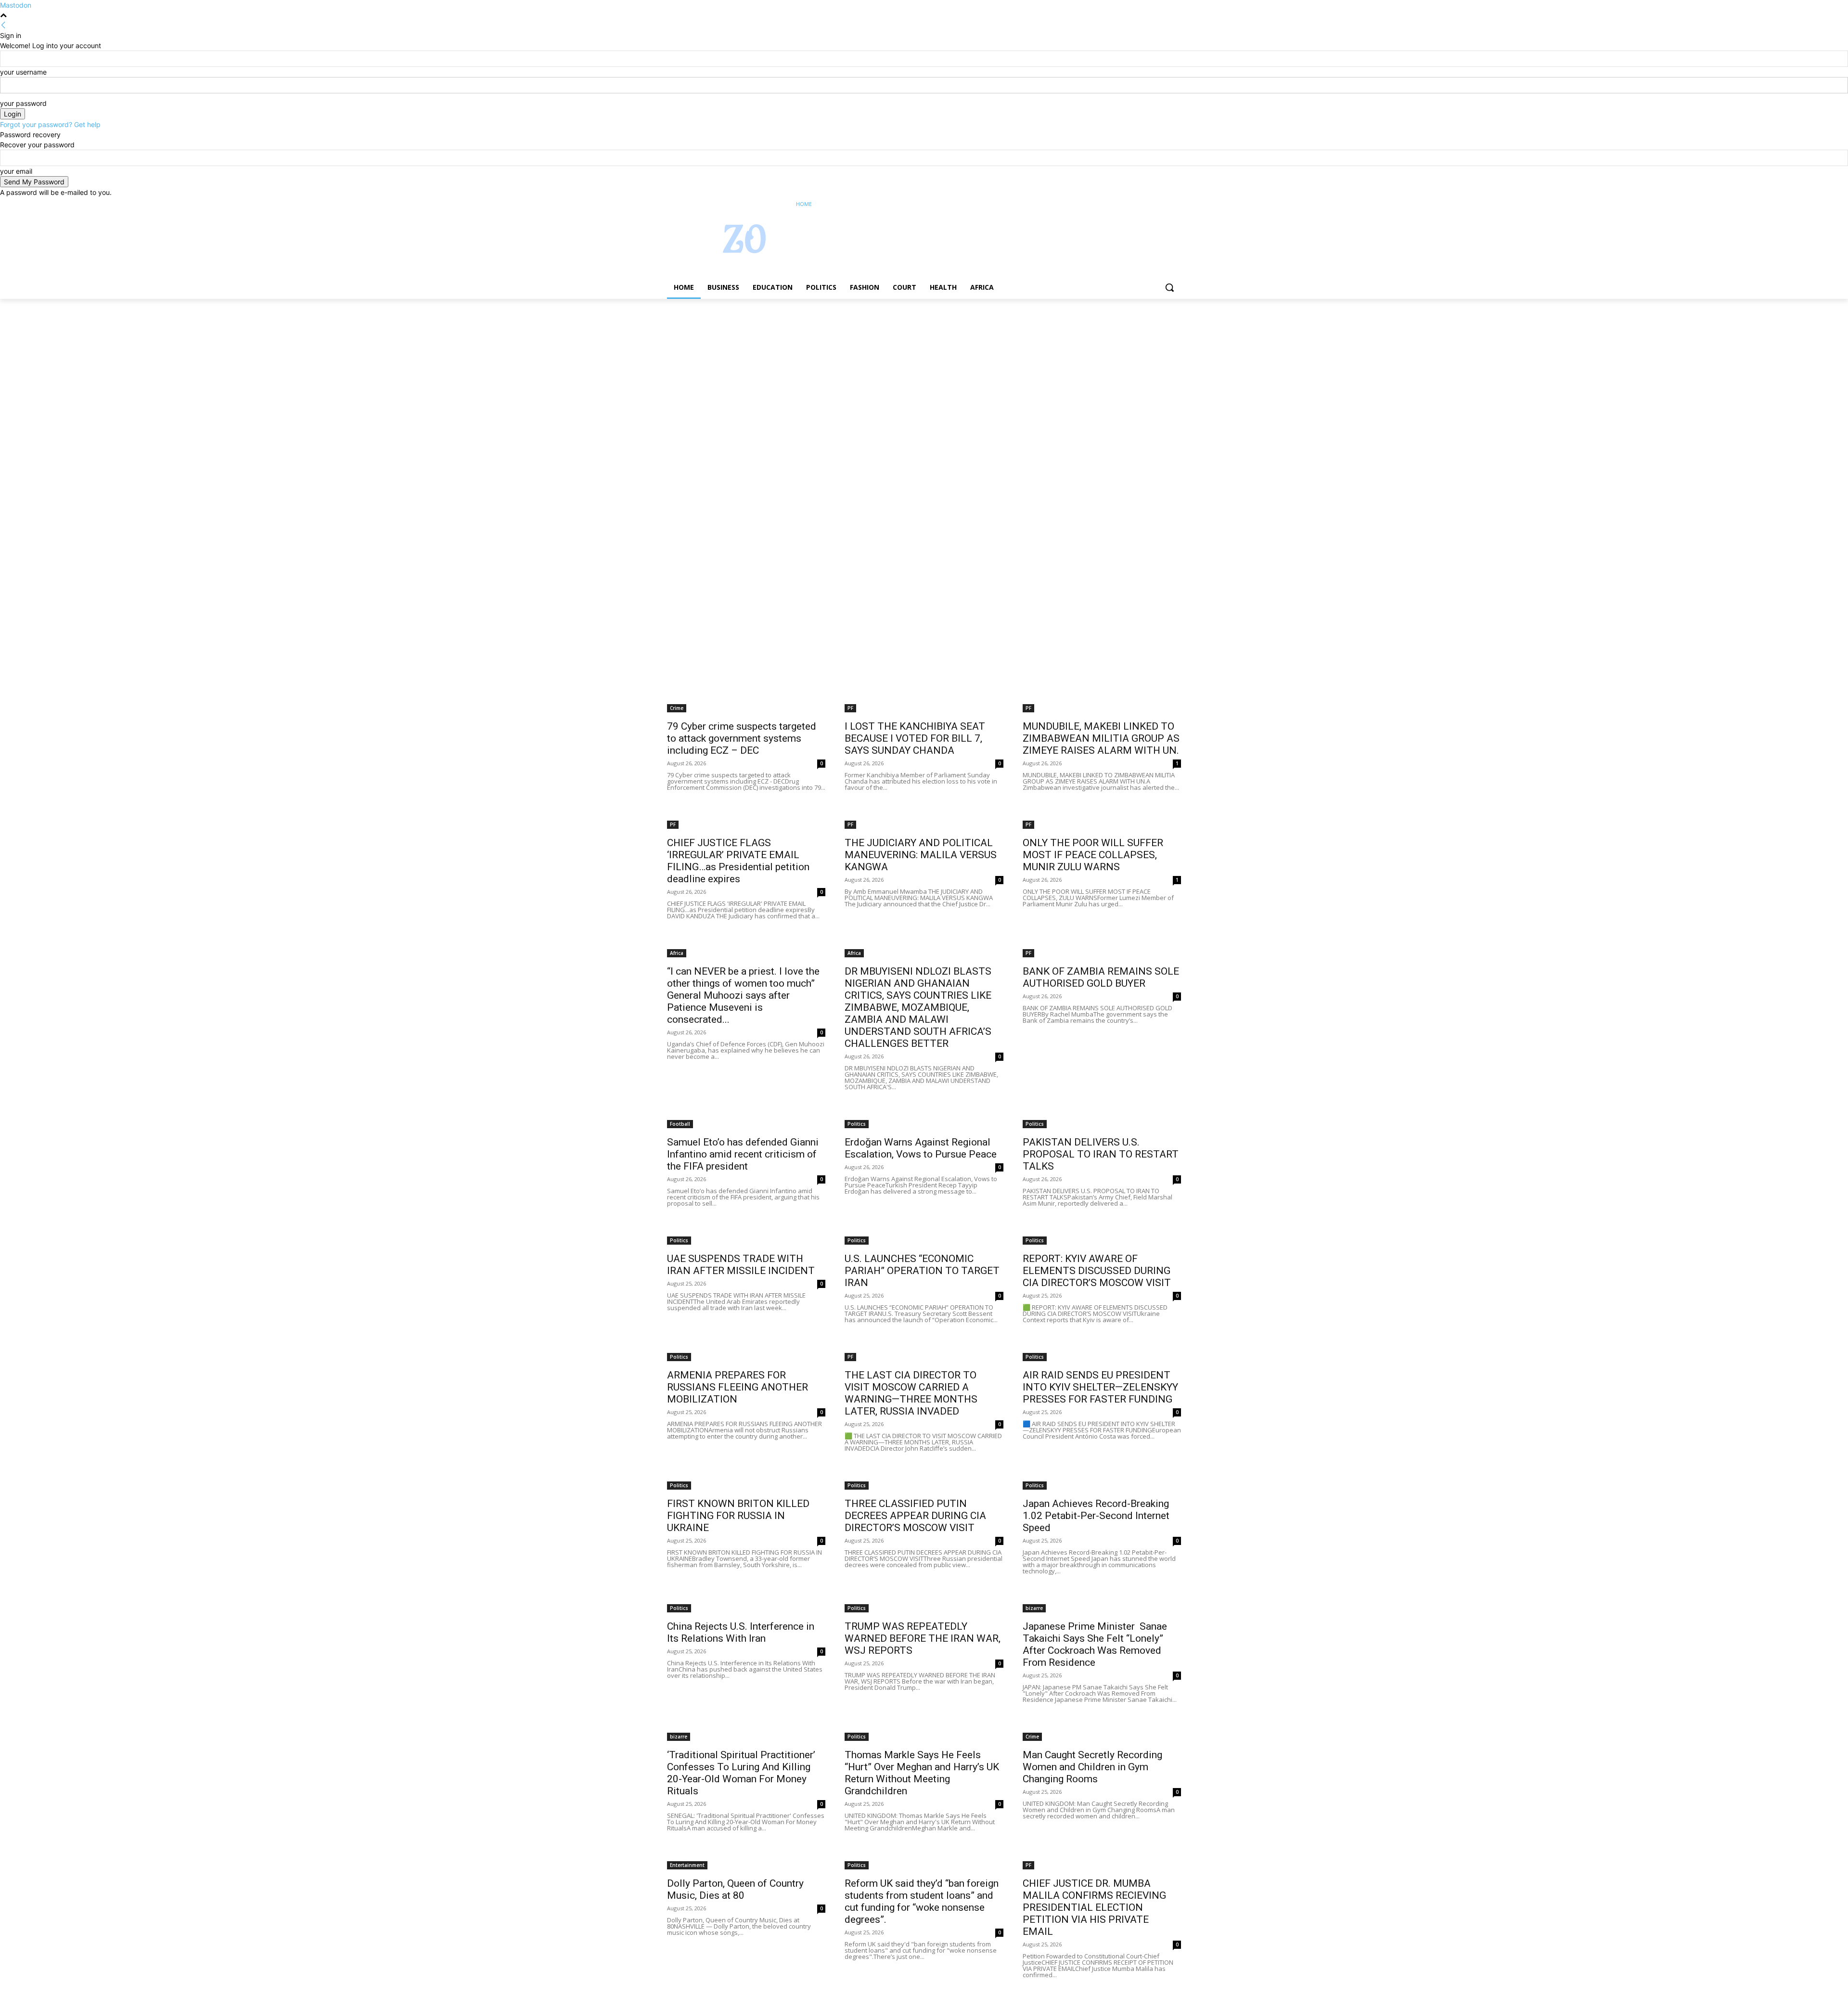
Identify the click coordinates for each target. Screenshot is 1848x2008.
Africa (677, 953)
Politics (857, 1124)
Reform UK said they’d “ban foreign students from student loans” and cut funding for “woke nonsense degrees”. (922, 1901)
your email (16, 171)
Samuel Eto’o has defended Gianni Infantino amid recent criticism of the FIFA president (743, 1154)
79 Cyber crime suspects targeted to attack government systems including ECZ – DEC (742, 738)
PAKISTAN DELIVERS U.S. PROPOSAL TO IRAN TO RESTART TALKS (1101, 1154)
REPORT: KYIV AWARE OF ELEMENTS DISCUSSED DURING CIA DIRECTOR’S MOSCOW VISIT (1097, 1271)
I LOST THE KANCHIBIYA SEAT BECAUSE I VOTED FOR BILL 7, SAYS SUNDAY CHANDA (915, 738)
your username (23, 72)
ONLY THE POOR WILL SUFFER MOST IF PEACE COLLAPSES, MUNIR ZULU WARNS (1093, 855)
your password (23, 103)
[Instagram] (1136, 204)
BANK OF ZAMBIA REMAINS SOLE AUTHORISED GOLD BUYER (1101, 977)
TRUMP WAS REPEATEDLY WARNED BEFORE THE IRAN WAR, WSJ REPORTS (923, 1638)
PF (850, 708)
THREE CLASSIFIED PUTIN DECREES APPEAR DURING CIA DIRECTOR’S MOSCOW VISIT (915, 1516)
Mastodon (16, 5)
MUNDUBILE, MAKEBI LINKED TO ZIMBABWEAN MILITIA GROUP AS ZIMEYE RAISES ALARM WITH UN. (1101, 738)
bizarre (1034, 1608)
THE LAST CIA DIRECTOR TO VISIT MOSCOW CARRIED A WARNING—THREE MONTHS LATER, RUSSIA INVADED (911, 1393)
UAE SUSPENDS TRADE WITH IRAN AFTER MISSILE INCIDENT (741, 1265)
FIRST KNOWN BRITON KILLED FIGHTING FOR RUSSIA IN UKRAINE (738, 1516)
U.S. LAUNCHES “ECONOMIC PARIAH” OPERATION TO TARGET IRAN (922, 1271)
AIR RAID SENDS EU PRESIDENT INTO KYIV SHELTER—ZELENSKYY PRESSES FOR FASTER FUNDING (1100, 1387)
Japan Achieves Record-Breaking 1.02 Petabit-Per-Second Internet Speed (1096, 1516)
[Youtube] (1175, 204)
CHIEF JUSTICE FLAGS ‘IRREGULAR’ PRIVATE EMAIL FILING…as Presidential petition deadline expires (738, 861)
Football (680, 1124)
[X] (1149, 204)
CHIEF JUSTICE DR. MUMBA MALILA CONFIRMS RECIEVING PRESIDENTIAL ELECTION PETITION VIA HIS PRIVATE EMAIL (1094, 1907)
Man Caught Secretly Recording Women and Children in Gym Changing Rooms (1092, 1767)
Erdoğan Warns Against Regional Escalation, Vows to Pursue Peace (921, 1148)
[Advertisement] (289, 370)
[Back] (3, 25)
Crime (677, 708)
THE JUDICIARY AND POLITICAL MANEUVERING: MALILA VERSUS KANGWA (921, 855)
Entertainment (687, 1865)
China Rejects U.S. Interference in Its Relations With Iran (741, 1632)
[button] (1169, 287)
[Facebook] (1122, 204)
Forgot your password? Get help (50, 124)
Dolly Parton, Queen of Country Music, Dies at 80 (735, 1889)
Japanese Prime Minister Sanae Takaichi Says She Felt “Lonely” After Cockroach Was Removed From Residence (1095, 1644)
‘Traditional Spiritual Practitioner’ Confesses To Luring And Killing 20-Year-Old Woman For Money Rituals (741, 1773)
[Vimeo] (1162, 204)
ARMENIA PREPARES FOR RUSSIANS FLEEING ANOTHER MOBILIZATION (738, 1387)
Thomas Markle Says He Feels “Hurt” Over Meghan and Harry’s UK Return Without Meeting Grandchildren (922, 1773)
